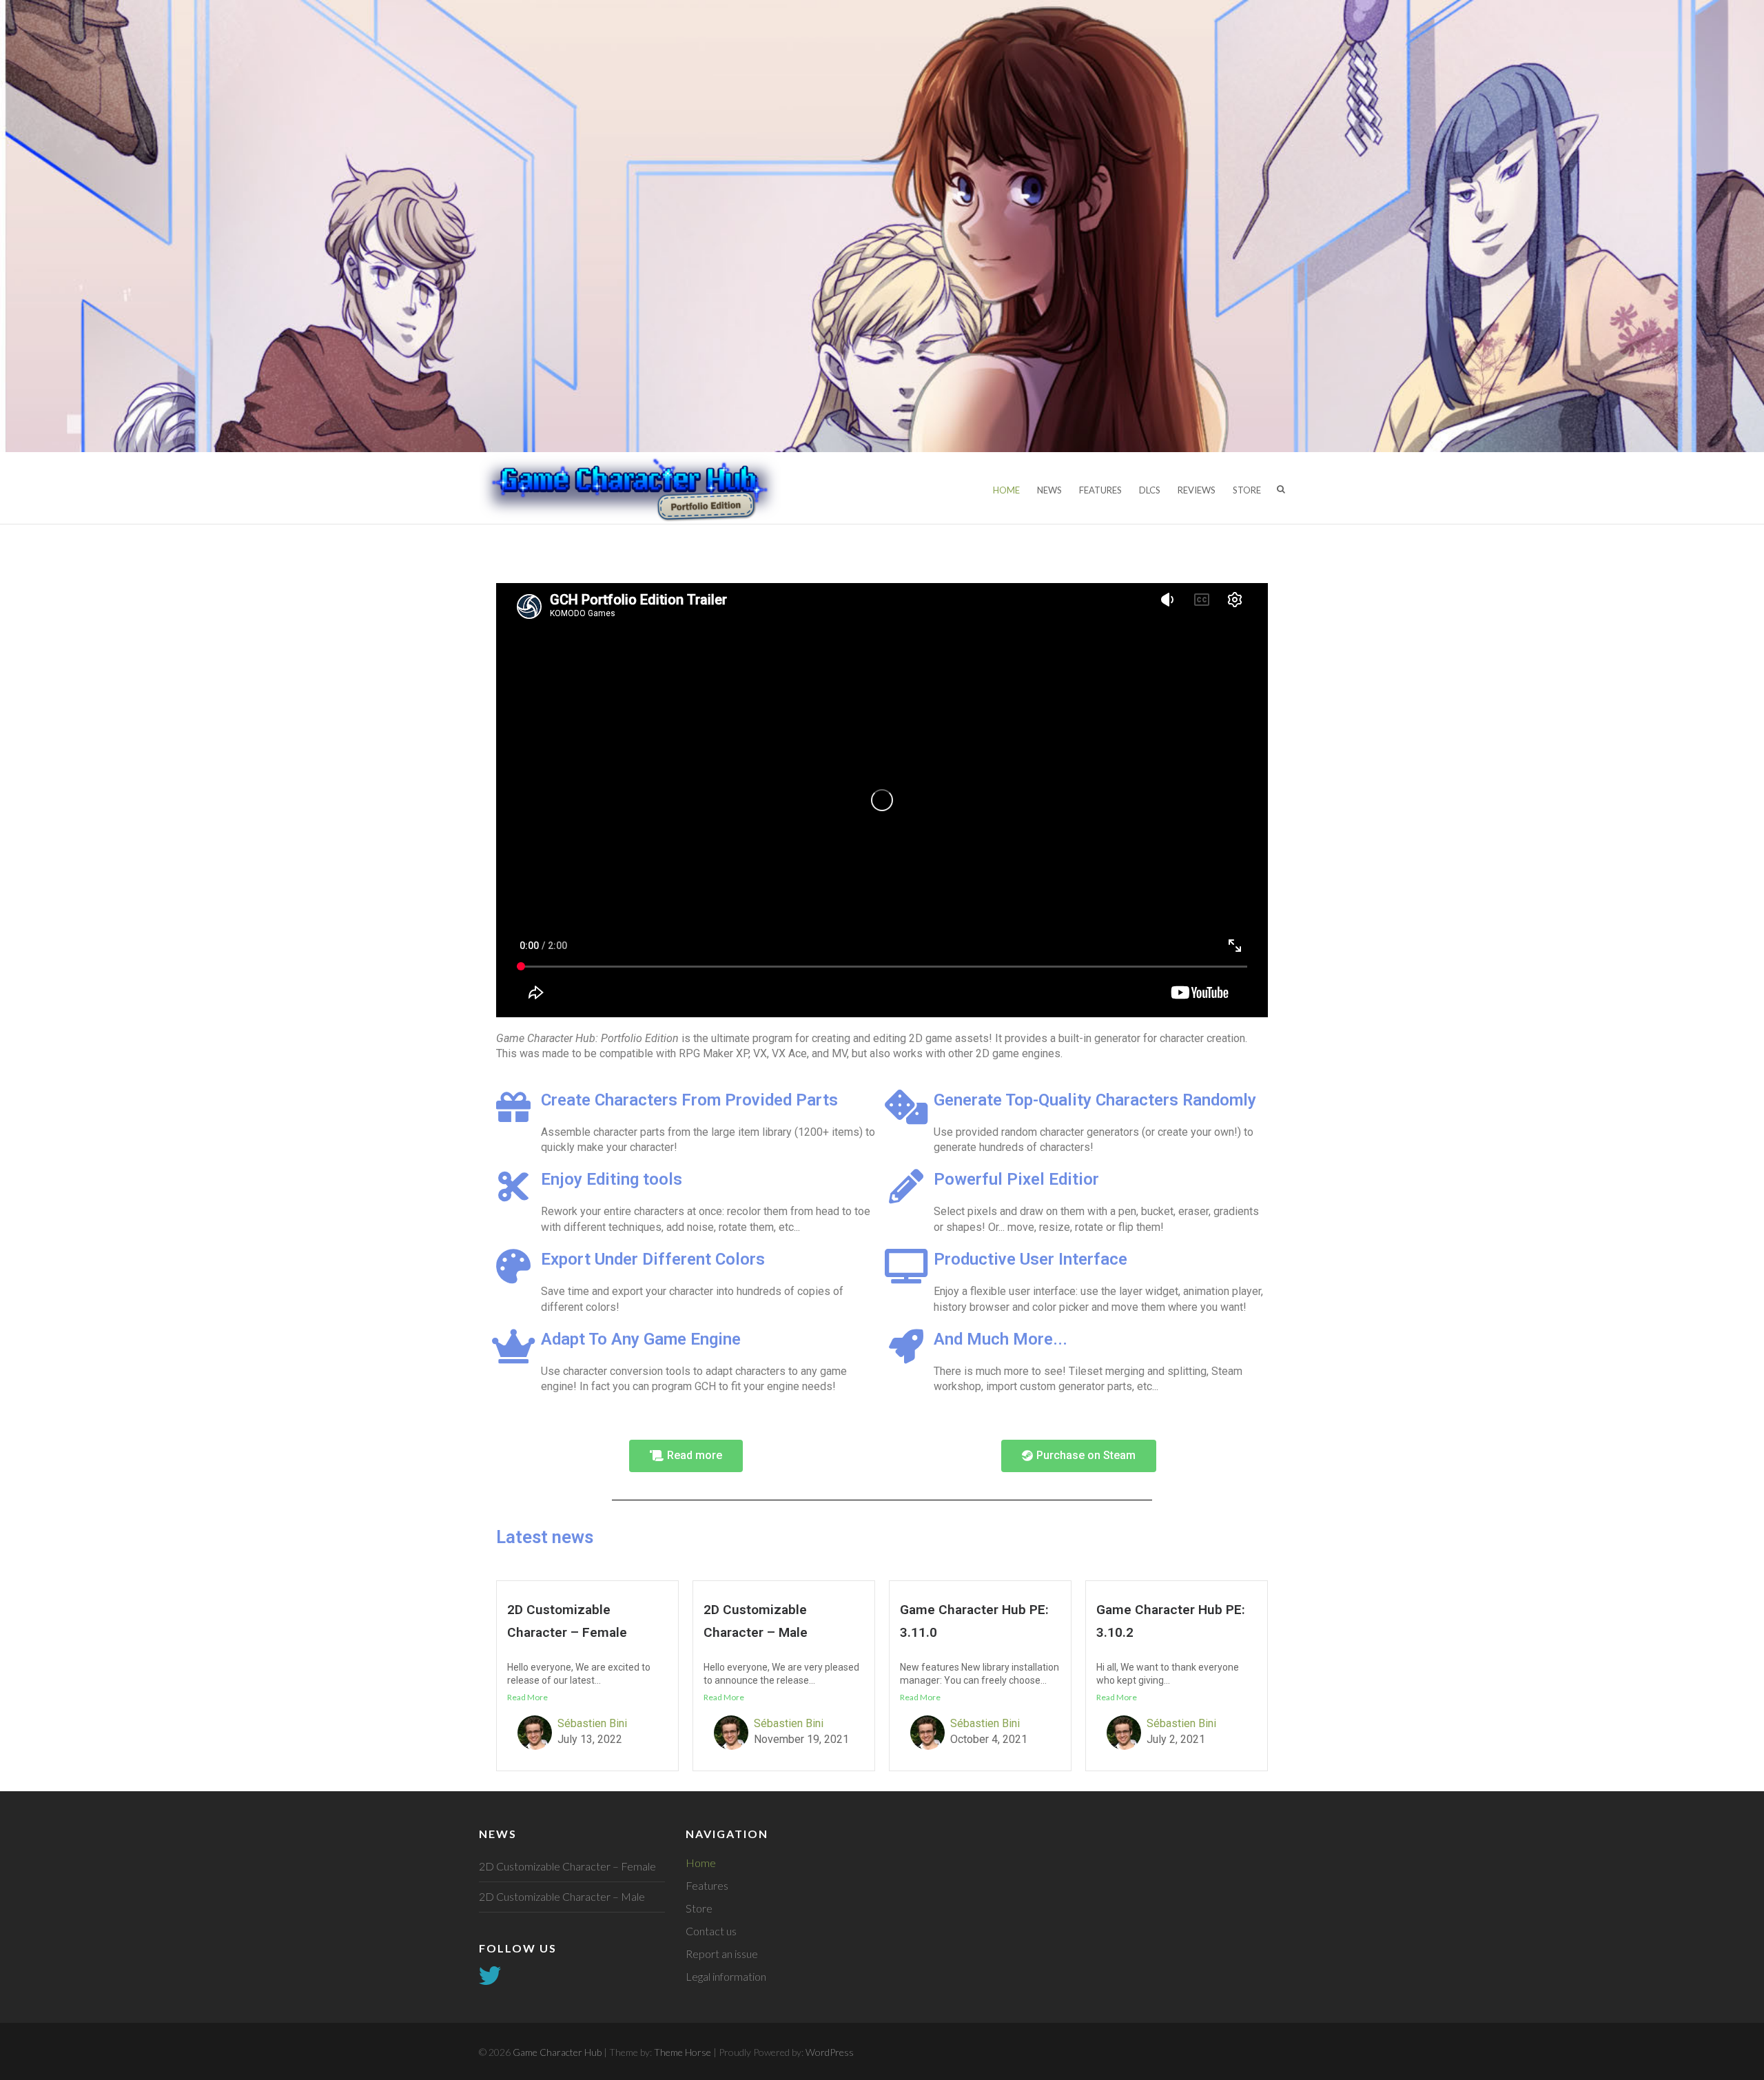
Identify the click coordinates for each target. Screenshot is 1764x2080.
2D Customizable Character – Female (567, 1866)
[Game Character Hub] (630, 488)
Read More (527, 1697)
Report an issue (722, 1954)
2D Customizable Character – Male (562, 1896)
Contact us (711, 1931)
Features (1100, 490)
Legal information (726, 1976)
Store (1247, 490)
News (1049, 490)
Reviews (1197, 490)
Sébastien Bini (592, 1723)
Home (1006, 490)
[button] (686, 1456)
